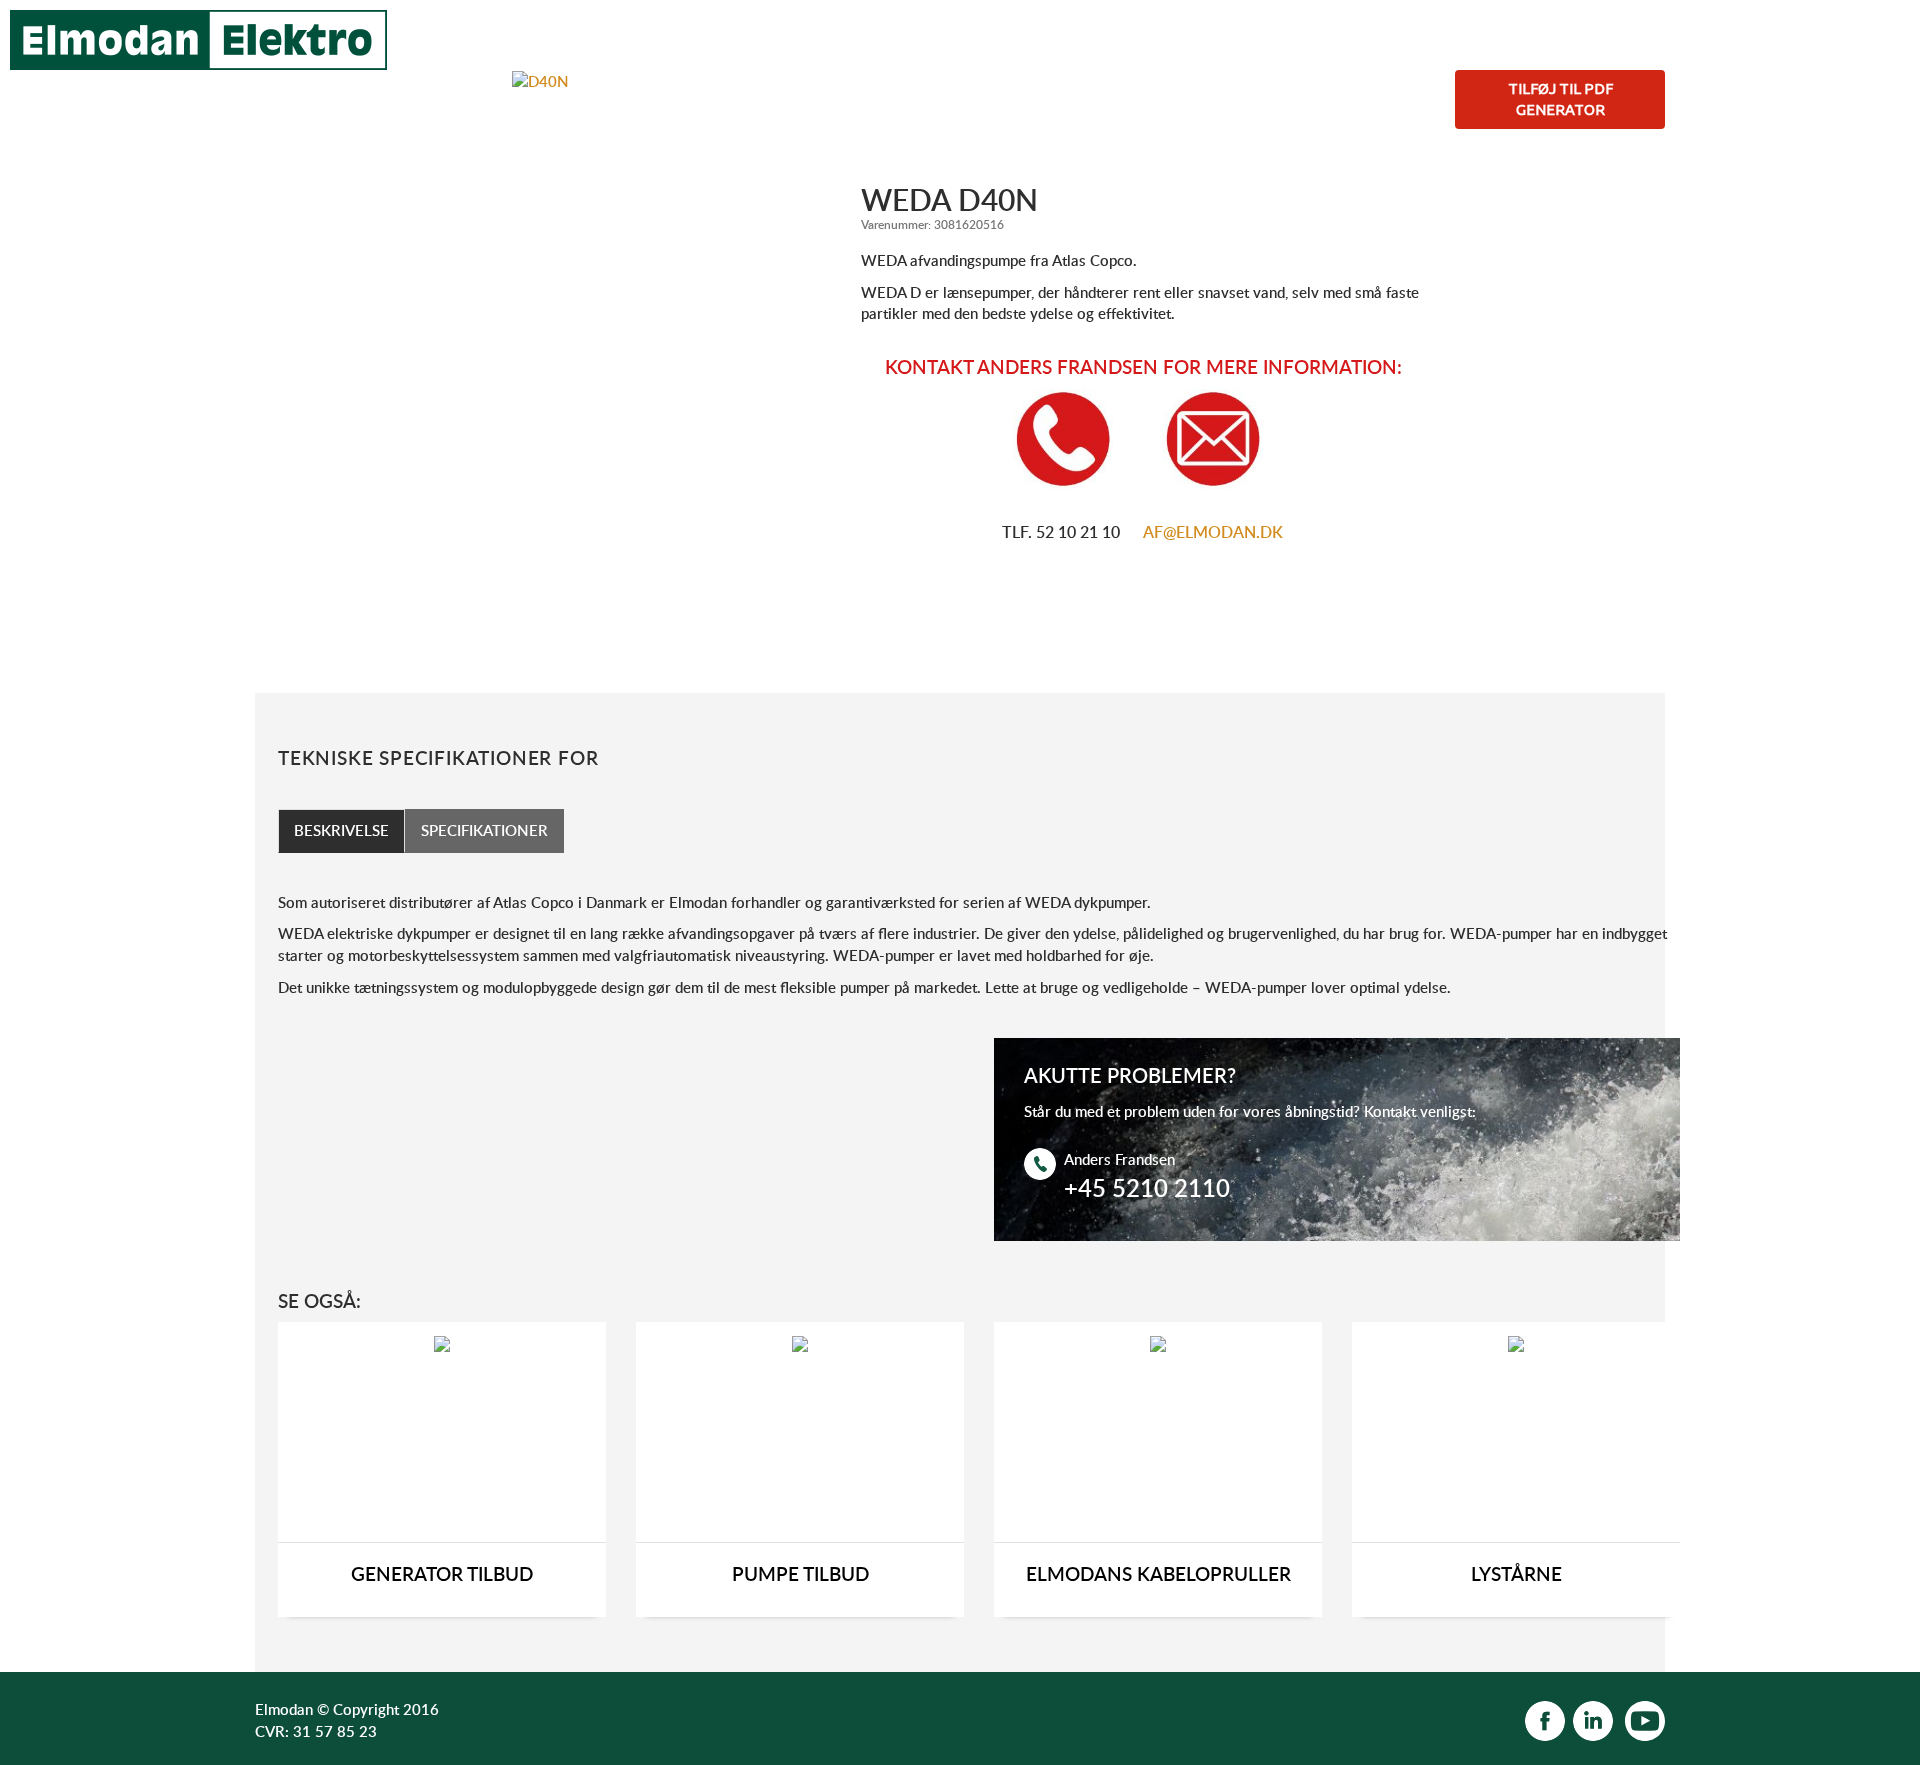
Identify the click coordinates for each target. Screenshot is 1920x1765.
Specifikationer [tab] (484, 830)
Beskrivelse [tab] (341, 830)
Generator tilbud (442, 1574)
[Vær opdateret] (1545, 1719)
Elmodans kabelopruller (1158, 1574)
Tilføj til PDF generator (1560, 99)
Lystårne (1516, 1574)
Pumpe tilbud (800, 1574)
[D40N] (540, 80)
